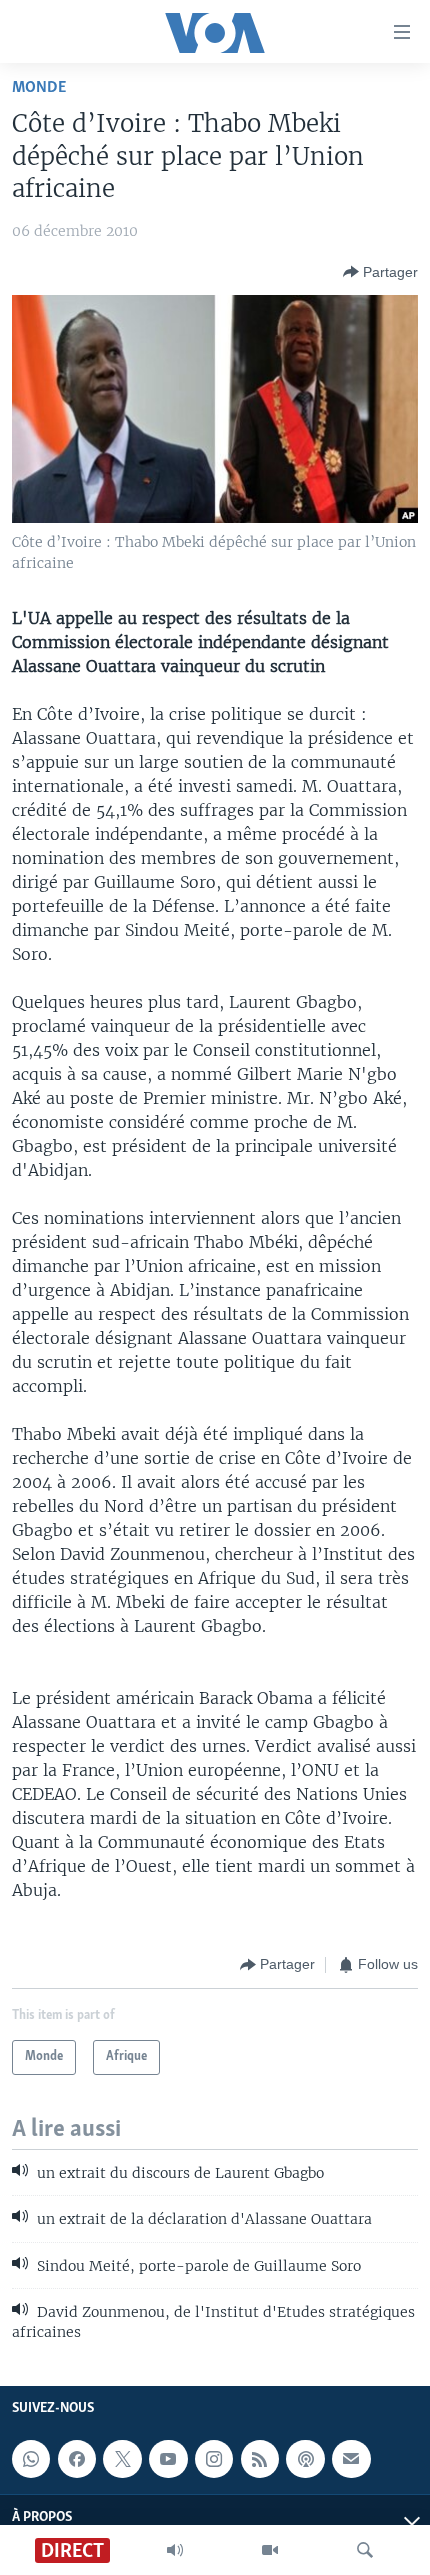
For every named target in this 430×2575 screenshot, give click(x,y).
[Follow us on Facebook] (77, 2459)
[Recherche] (365, 2550)
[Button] (380, 272)
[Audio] (175, 2550)
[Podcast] (305, 2459)
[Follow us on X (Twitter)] (122, 2459)
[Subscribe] (351, 2459)
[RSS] (260, 2459)
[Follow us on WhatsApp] (31, 2459)
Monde (39, 87)
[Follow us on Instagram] (214, 2459)
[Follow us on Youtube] (168, 2459)
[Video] (270, 2550)
